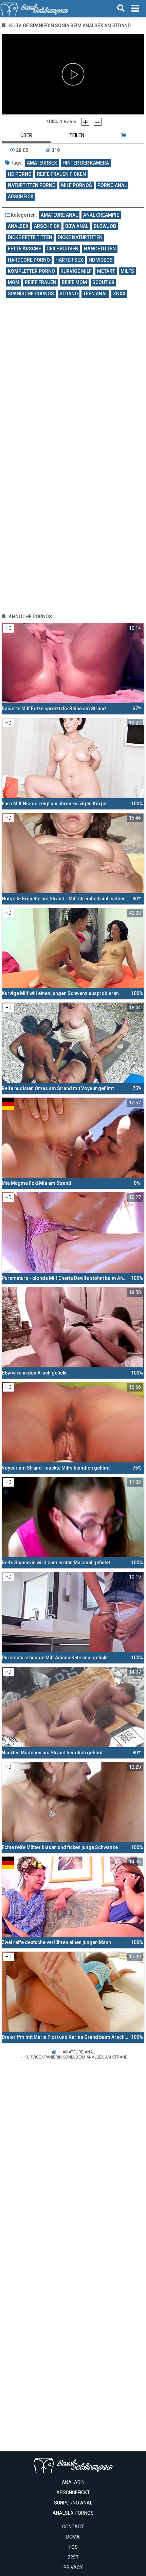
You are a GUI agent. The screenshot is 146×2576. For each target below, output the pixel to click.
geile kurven (62, 249)
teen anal (95, 294)
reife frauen (41, 282)
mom (14, 282)
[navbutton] (135, 9)
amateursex (42, 163)
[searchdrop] (121, 9)
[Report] (123, 135)
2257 (73, 2557)
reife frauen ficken (61, 174)
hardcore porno (29, 260)
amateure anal (59, 215)
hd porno (20, 174)
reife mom (74, 282)
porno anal (112, 185)
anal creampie (101, 215)
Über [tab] (26, 135)
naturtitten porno (32, 185)
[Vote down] (98, 122)
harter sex (69, 260)
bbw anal (77, 226)
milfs (127, 271)
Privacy (73, 2567)
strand (69, 294)
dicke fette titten (30, 237)
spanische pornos (31, 294)
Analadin (73, 2482)
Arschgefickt (73, 2493)
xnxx (119, 294)
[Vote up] (85, 122)
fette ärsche (24, 249)
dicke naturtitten (80, 237)
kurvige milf (76, 271)
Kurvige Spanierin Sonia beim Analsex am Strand (76, 2057)
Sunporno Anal (73, 2503)
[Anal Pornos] (34, 9)
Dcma (73, 2537)
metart (106, 271)
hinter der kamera (86, 163)
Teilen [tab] (77, 135)
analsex (18, 226)
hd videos (101, 260)
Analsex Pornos (73, 2513)
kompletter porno (31, 271)
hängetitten (100, 249)
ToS (73, 2547)
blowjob (105, 226)
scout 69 (103, 282)
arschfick (21, 197)
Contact (73, 2527)
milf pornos (77, 185)
